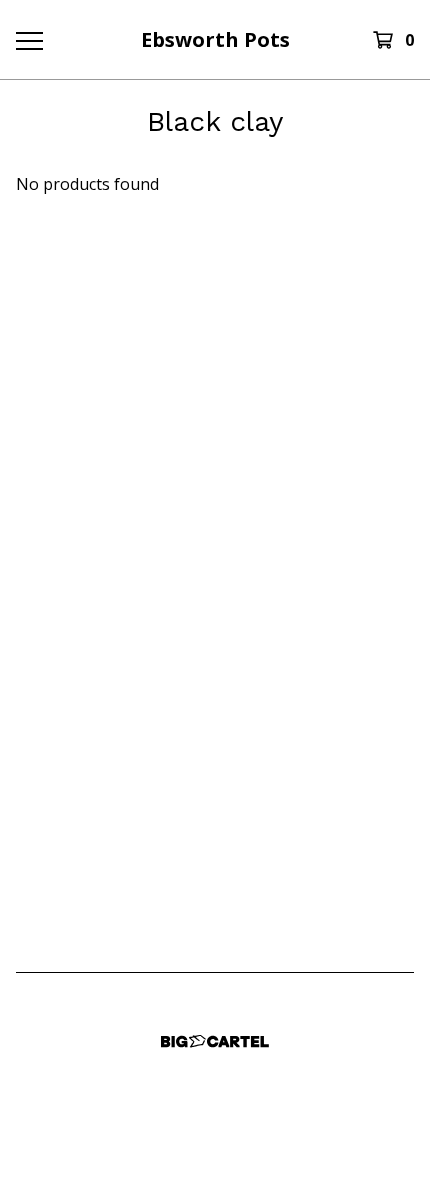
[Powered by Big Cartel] (215, 1041)
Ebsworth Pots (215, 39)
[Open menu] (29, 40)
